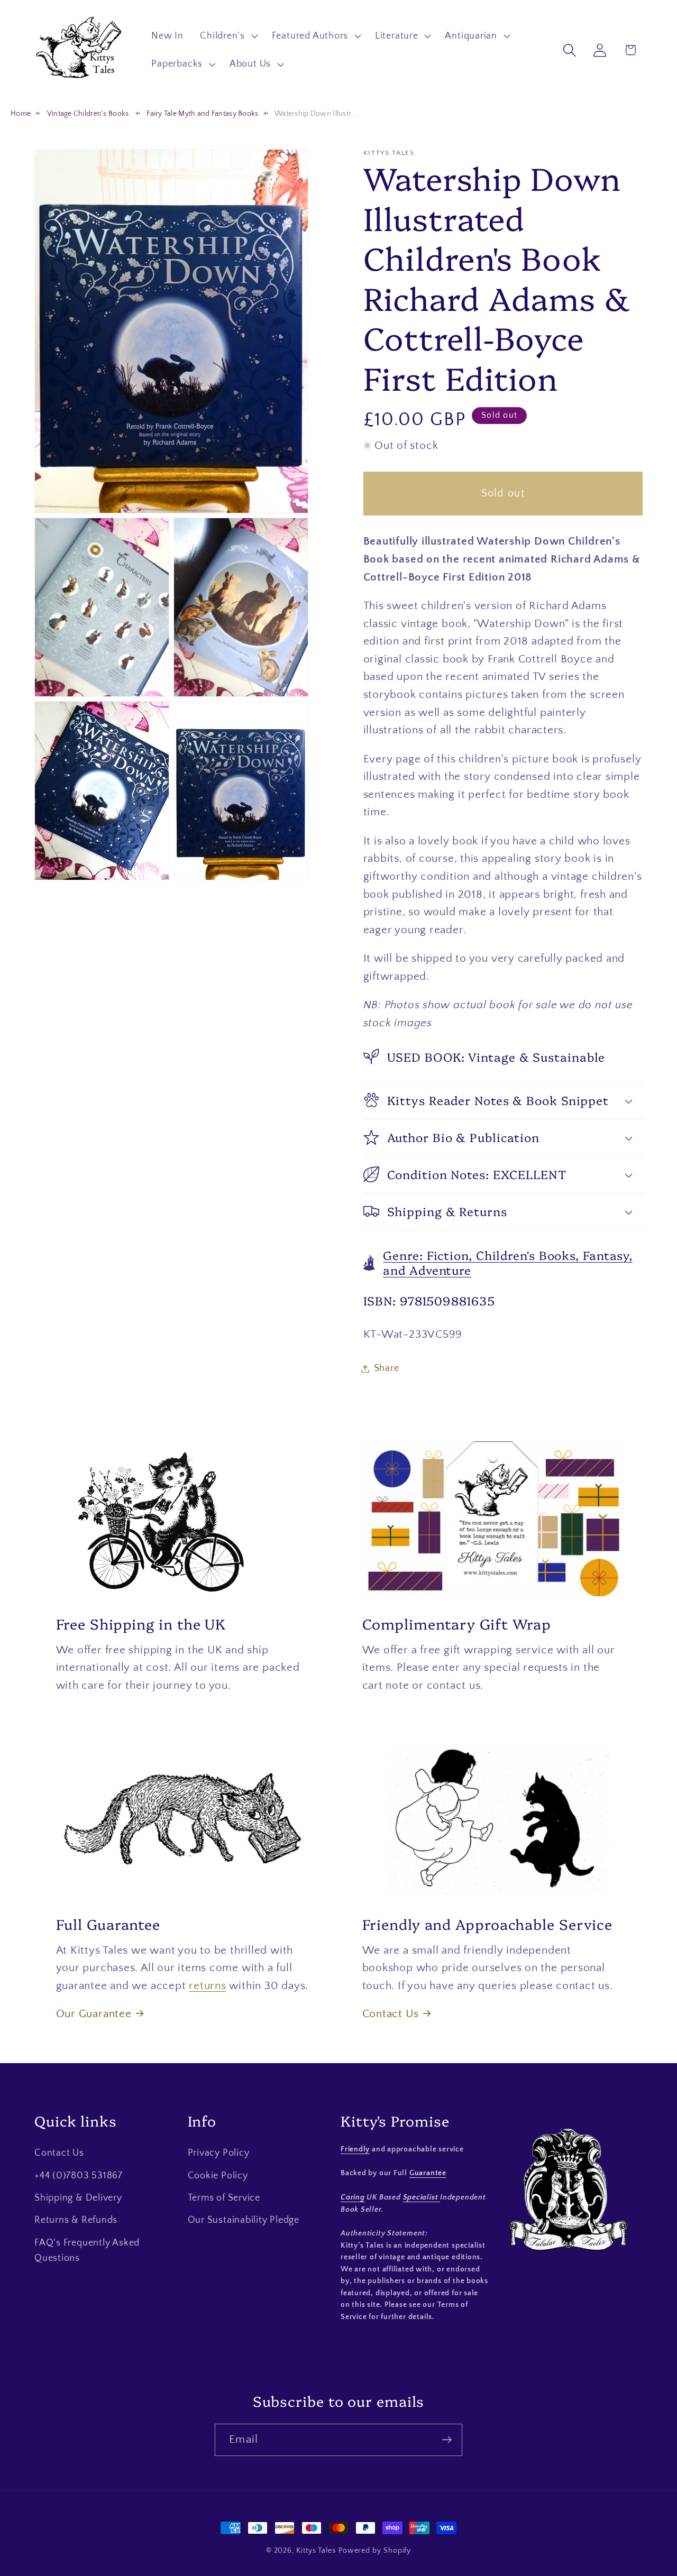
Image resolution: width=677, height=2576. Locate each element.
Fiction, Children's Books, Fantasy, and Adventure (508, 1262)
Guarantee (428, 2174)
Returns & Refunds (76, 2220)
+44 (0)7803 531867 (79, 2175)
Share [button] (387, 1368)
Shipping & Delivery (78, 2198)
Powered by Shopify (375, 2551)
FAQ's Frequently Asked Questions (87, 2251)
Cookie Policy (218, 2175)
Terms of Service (224, 2198)
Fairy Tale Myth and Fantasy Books (202, 114)
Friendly (355, 2149)
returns (207, 1985)
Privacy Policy (219, 2153)
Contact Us (391, 2014)
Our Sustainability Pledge (244, 2220)
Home (21, 114)
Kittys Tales (316, 2551)
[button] (228, 36)
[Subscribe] (447, 2440)
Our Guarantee (94, 2014)
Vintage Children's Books (89, 114)
